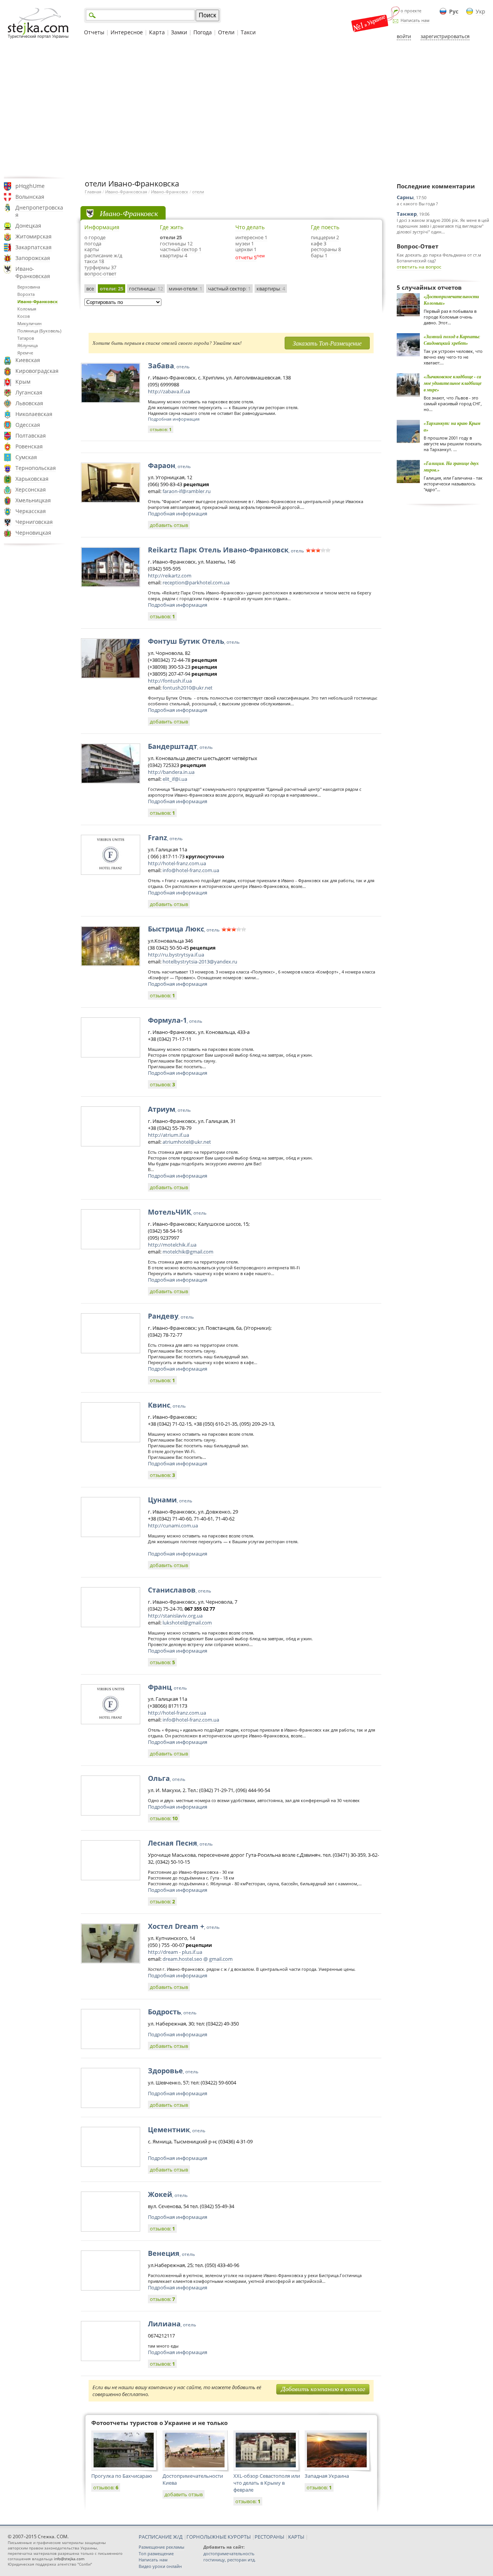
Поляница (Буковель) (39, 331)
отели (198, 192)
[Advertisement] (246, 109)
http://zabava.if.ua (169, 391)
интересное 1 (251, 237)
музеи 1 (245, 243)
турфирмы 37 (100, 267)
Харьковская (32, 479)
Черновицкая (33, 533)
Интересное (127, 32)
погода (93, 243)
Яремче (25, 353)
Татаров (26, 338)
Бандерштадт (180, 746)
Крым (23, 382)
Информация (102, 227)
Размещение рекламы (161, 2547)
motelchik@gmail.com (188, 1252)
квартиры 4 (174, 255)
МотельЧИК (177, 1212)
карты (92, 249)
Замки (179, 32)
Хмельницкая (33, 500)
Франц (167, 1687)
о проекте (411, 11)
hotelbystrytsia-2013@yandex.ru (200, 962)
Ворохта (26, 294)
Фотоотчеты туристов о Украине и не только (159, 2423)
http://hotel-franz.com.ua (177, 863)
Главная (93, 192)
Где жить (172, 227)
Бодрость (172, 2012)
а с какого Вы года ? (417, 204)
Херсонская (31, 489)
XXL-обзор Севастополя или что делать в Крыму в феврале (267, 2483)
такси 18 (94, 261)
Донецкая (28, 226)
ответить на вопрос (419, 267)
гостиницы (146, 289)
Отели (226, 32)
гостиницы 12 (176, 243)
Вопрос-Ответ (418, 246)
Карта (157, 32)
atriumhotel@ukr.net (187, 1142)
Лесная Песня (180, 1843)
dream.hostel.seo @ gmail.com (198, 1959)
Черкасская (31, 511)
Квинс (167, 1405)
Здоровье (173, 2071)
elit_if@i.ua (175, 779)
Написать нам (415, 20)
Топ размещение (156, 2553)
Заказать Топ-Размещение (327, 343)
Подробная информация (174, 419)
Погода (203, 32)
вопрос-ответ (100, 274)
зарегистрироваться (445, 36)
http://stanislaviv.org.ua (175, 1616)
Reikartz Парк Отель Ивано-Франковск (226, 550)
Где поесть (325, 227)
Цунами (170, 1500)
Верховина (29, 287)
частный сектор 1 (181, 249)
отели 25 (171, 237)
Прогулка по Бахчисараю (122, 2476)
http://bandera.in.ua (171, 772)
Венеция (171, 2253)
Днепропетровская (39, 211)
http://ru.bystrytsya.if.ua (176, 955)
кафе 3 (319, 243)
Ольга (167, 1778)
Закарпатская (34, 247)
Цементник (177, 2130)
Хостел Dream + (184, 1926)
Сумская (26, 457)
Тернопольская (36, 468)
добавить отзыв (169, 525)
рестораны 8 (326, 249)
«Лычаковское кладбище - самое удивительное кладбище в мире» (453, 383)
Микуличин (29, 323)
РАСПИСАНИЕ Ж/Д (161, 2537)
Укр (480, 11)
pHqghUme (30, 186)
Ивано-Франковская (33, 272)
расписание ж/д (103, 255)
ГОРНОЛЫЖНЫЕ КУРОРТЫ (219, 2537)
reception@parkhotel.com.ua (196, 582)
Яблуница (28, 345)
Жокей (168, 2194)
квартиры (271, 289)
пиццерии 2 (325, 237)
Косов (23, 316)
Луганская (29, 392)
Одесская (28, 425)
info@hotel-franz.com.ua (191, 870)
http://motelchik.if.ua (172, 1245)
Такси (248, 32)
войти (404, 36)
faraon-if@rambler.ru (187, 491)
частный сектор (229, 289)
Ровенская (29, 446)
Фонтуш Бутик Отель (194, 641)
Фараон (169, 465)
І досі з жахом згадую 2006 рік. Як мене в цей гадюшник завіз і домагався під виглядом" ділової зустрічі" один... (443, 226)
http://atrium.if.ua (169, 1135)
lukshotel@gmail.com (187, 1623)
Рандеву (171, 1316)
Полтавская (31, 435)
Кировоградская (37, 371)
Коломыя (27, 309)
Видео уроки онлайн (160, 2566)
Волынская (30, 197)
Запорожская (33, 258)
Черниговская (34, 522)
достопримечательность (229, 2553)
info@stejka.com (69, 2559)
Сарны (405, 197)
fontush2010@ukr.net (188, 688)
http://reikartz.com (170, 576)
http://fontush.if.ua (170, 681)
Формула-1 (175, 1020)
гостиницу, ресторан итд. (230, 2560)
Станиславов (179, 1590)
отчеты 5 (246, 257)
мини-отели (185, 289)
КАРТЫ (296, 2537)
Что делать (250, 227)
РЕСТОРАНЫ (269, 2537)
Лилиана (172, 2324)
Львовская (29, 403)
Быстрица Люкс (184, 929)
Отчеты (94, 32)
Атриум (169, 1109)
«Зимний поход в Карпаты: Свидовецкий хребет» (452, 340)
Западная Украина (327, 2476)
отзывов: (161, 429)
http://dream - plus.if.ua (175, 1952)
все (90, 289)
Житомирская (34, 236)
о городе (95, 237)
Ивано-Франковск (38, 301)
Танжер (407, 214)
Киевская (28, 360)
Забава (169, 366)
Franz (165, 837)
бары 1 (319, 255)
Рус (454, 11)
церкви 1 (246, 249)
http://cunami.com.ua (173, 1525)
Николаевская (34, 414)
